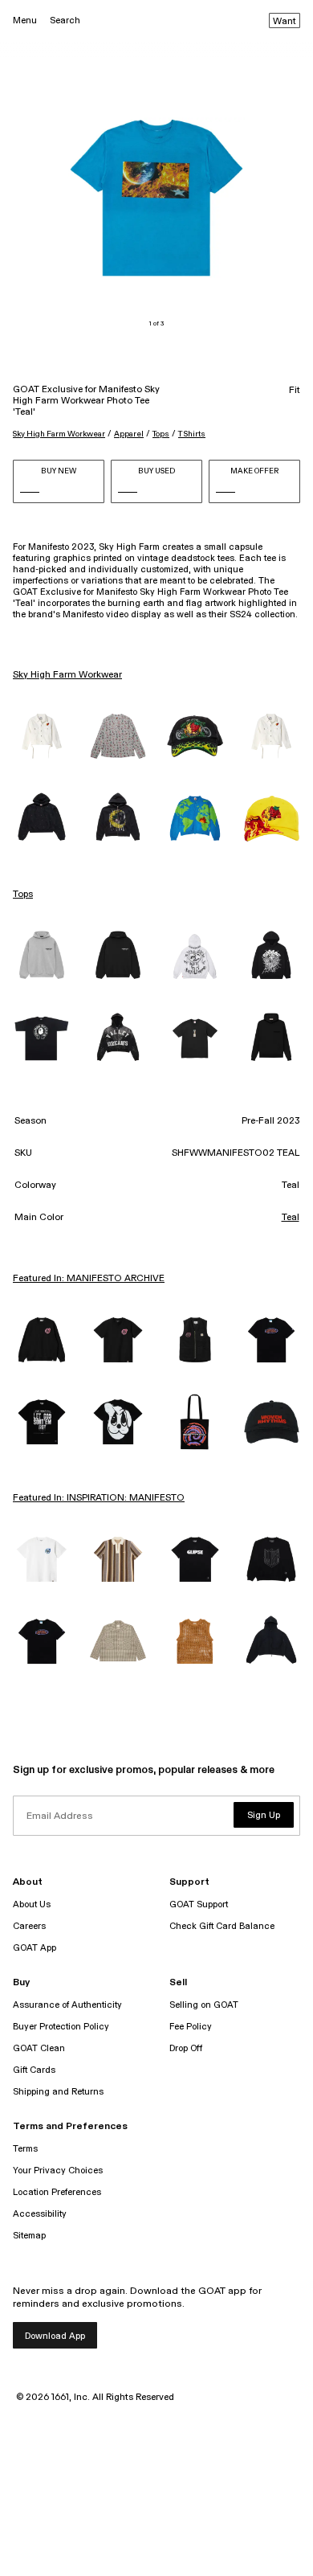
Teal (291, 1218)
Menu (25, 20)
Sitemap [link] (29, 2236)
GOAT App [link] (35, 1948)
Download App (55, 2336)
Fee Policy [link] (191, 2027)
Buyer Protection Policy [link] (61, 2027)
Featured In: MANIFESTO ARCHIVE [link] (89, 1279)
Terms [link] (25, 2149)
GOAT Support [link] (199, 1904)
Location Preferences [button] (57, 2192)
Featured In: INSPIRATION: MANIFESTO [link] (99, 1498)
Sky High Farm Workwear (59, 434)
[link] (42, 736)
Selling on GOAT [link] (204, 2005)
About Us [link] (32, 1904)
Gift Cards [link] (34, 2070)
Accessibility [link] (40, 2214)
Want (285, 22)
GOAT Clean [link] (39, 2048)
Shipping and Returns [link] (58, 2092)
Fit (295, 391)
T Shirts (192, 434)
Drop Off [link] (186, 2048)
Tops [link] (23, 895)
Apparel (129, 434)
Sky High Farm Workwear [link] (67, 675)
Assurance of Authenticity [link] (67, 2005)
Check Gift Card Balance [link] (222, 1926)
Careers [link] (29, 1926)
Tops (161, 434)
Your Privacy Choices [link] (58, 2171)
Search (65, 20)
